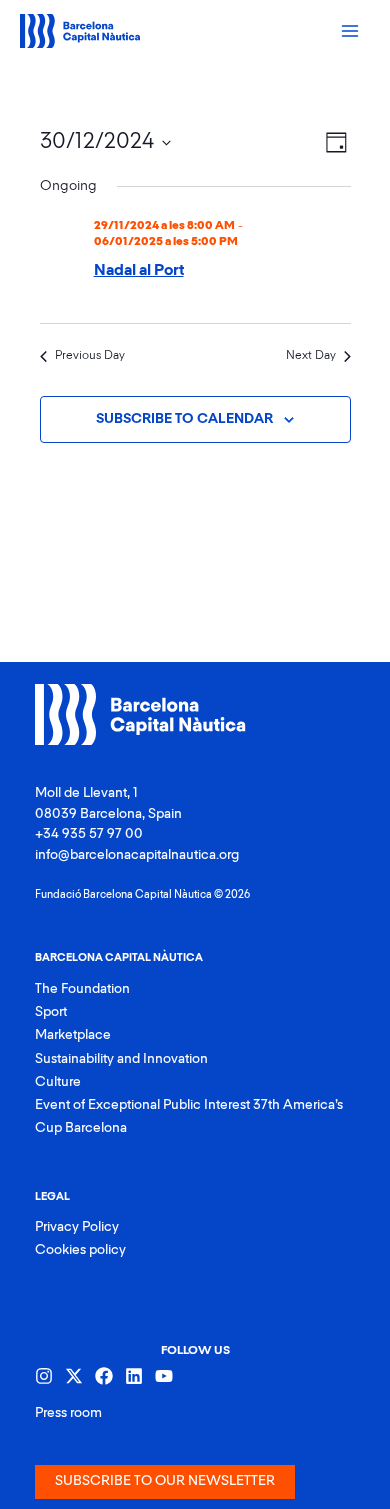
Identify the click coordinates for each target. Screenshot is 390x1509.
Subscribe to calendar (184, 419)
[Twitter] (74, 1376)
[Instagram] (44, 1376)
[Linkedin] (134, 1376)
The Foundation (82, 989)
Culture (58, 1082)
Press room (68, 1413)
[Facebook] (104, 1376)
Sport (51, 1012)
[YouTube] (164, 1376)
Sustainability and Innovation (121, 1059)
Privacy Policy (77, 1227)
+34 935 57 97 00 (89, 834)
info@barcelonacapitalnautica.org (137, 855)
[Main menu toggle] (350, 31)
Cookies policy (80, 1250)
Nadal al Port (139, 271)
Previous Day (90, 356)
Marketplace (73, 1035)
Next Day (311, 356)
